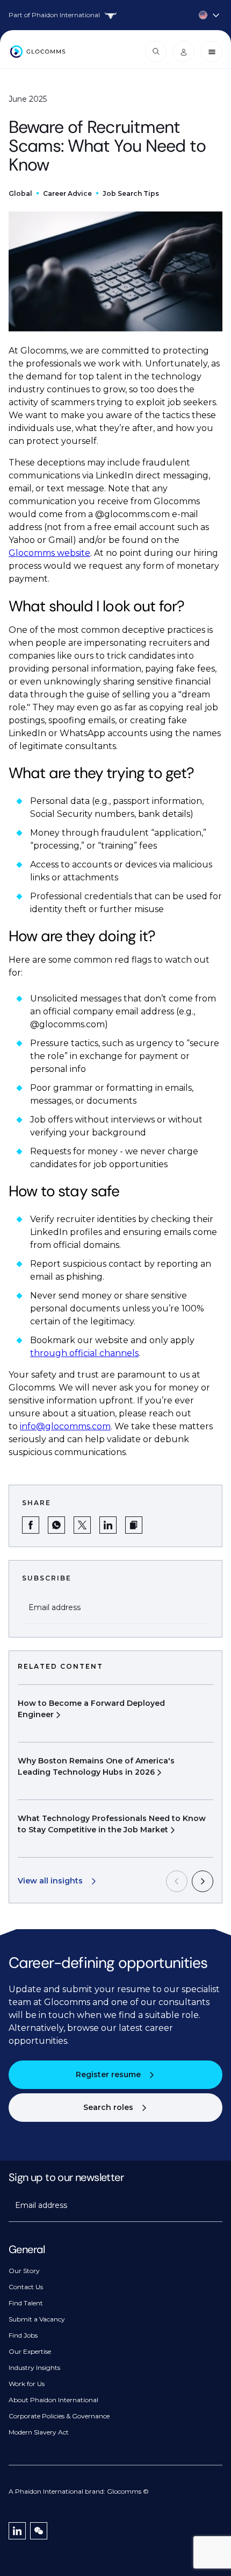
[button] (134, 1525)
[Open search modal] (156, 52)
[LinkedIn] (17, 2531)
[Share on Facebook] (31, 1525)
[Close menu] (212, 52)
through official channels (84, 1353)
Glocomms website (49, 553)
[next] (203, 1881)
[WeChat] (39, 2531)
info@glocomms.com (65, 1426)
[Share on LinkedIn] (108, 1525)
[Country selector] (115, 15)
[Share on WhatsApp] (56, 1525)
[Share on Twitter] (82, 1525)
